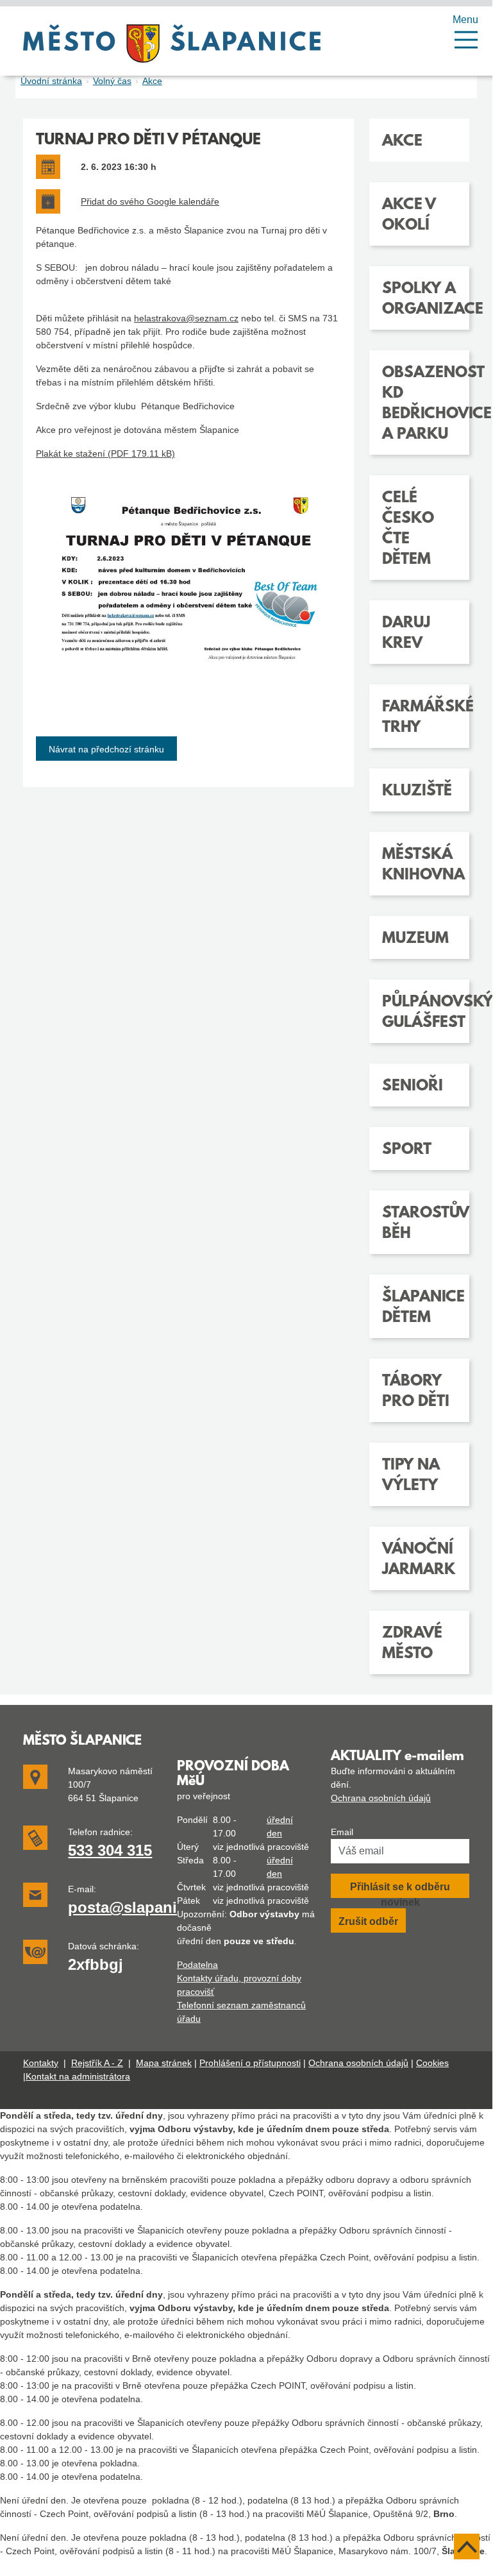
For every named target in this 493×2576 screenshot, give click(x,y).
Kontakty (41, 2063)
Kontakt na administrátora (78, 2076)
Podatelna (197, 1965)
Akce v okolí (409, 216)
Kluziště (417, 792)
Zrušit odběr (368, 1921)
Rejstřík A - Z (97, 2063)
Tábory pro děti (416, 1392)
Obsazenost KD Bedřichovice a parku (419, 404)
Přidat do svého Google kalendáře (150, 201)
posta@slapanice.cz (141, 1907)
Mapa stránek (164, 2063)
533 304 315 (110, 1850)
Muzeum (415, 939)
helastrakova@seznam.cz (186, 318)
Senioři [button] (413, 1087)
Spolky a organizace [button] (419, 300)
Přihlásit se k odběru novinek (400, 1890)
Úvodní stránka (51, 81)
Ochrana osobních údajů (381, 1798)
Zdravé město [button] (412, 1644)
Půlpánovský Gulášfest (419, 1013)
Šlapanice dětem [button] (419, 1308)
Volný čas (112, 81)
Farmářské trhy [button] (419, 718)
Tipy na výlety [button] (411, 1476)
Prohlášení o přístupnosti (250, 2063)
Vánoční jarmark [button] (419, 1560)
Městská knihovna (419, 865)
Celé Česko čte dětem (408, 529)
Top (467, 2546)
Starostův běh (419, 1224)
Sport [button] (407, 1150)
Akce (152, 81)
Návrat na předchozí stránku (106, 749)
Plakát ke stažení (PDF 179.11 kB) (105, 453)
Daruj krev (406, 634)
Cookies (432, 2063)
